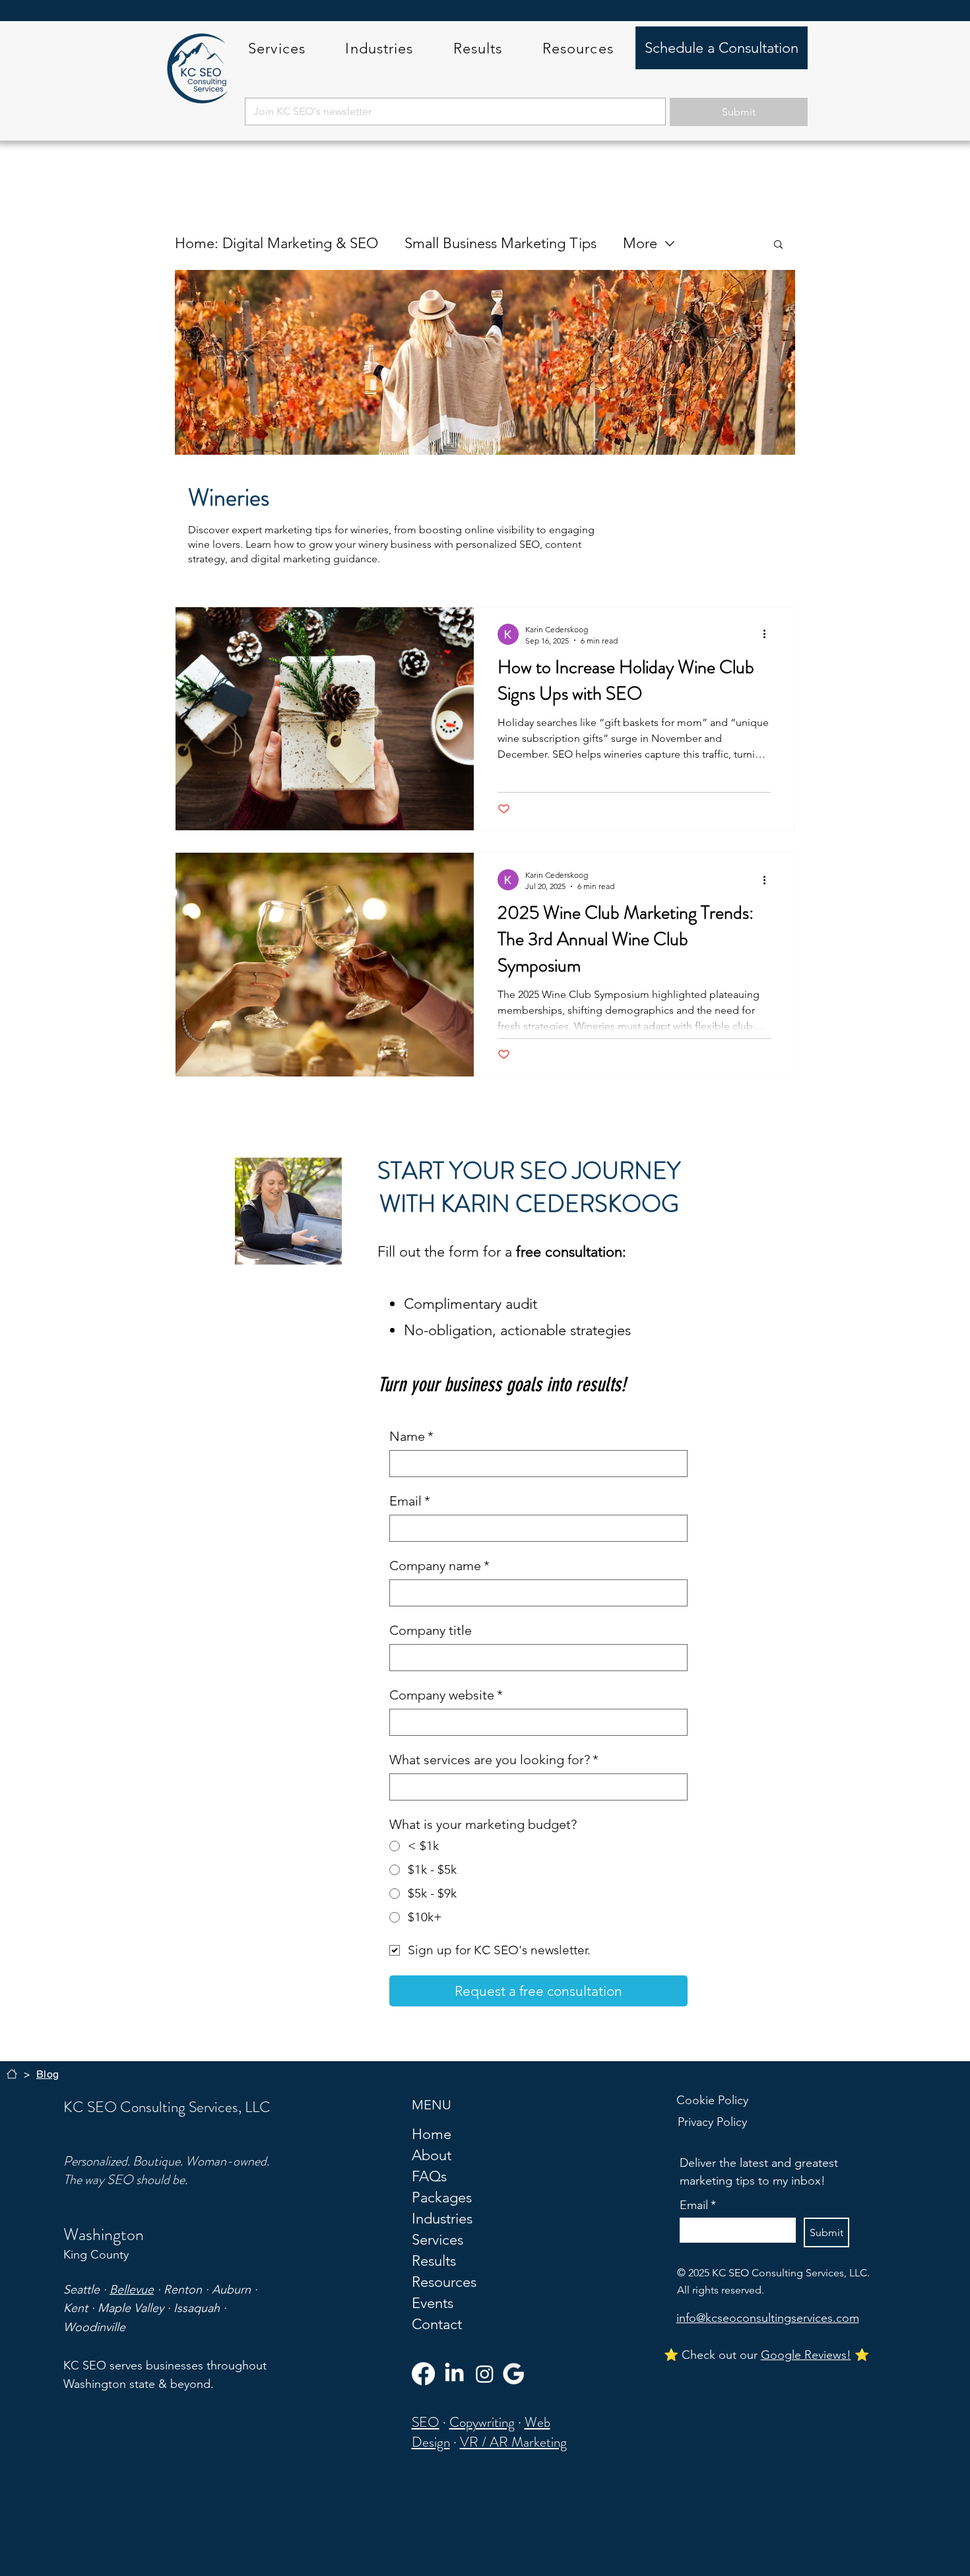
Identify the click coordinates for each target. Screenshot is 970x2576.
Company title (431, 1630)
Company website (446, 1695)
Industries (442, 2219)
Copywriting (482, 2422)
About (432, 2155)
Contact (437, 2324)
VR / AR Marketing (513, 2442)
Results (434, 2261)
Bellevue (132, 2290)
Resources (444, 2282)
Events (433, 2303)
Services (437, 2240)
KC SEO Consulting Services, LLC (167, 2107)
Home (432, 2134)
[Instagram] (485, 2374)
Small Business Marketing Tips (501, 243)
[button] (277, 49)
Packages (442, 2197)
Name (411, 1436)
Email (410, 1501)
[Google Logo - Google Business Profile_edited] (514, 2374)
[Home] (12, 2074)
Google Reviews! (806, 2355)
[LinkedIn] (454, 2374)
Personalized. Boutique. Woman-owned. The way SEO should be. (166, 2170)
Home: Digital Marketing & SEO (276, 243)
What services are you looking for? (494, 1760)
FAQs (429, 2176)
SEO (426, 2422)
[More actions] (769, 634)
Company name (439, 1566)
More (640, 243)
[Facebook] (423, 2374)
